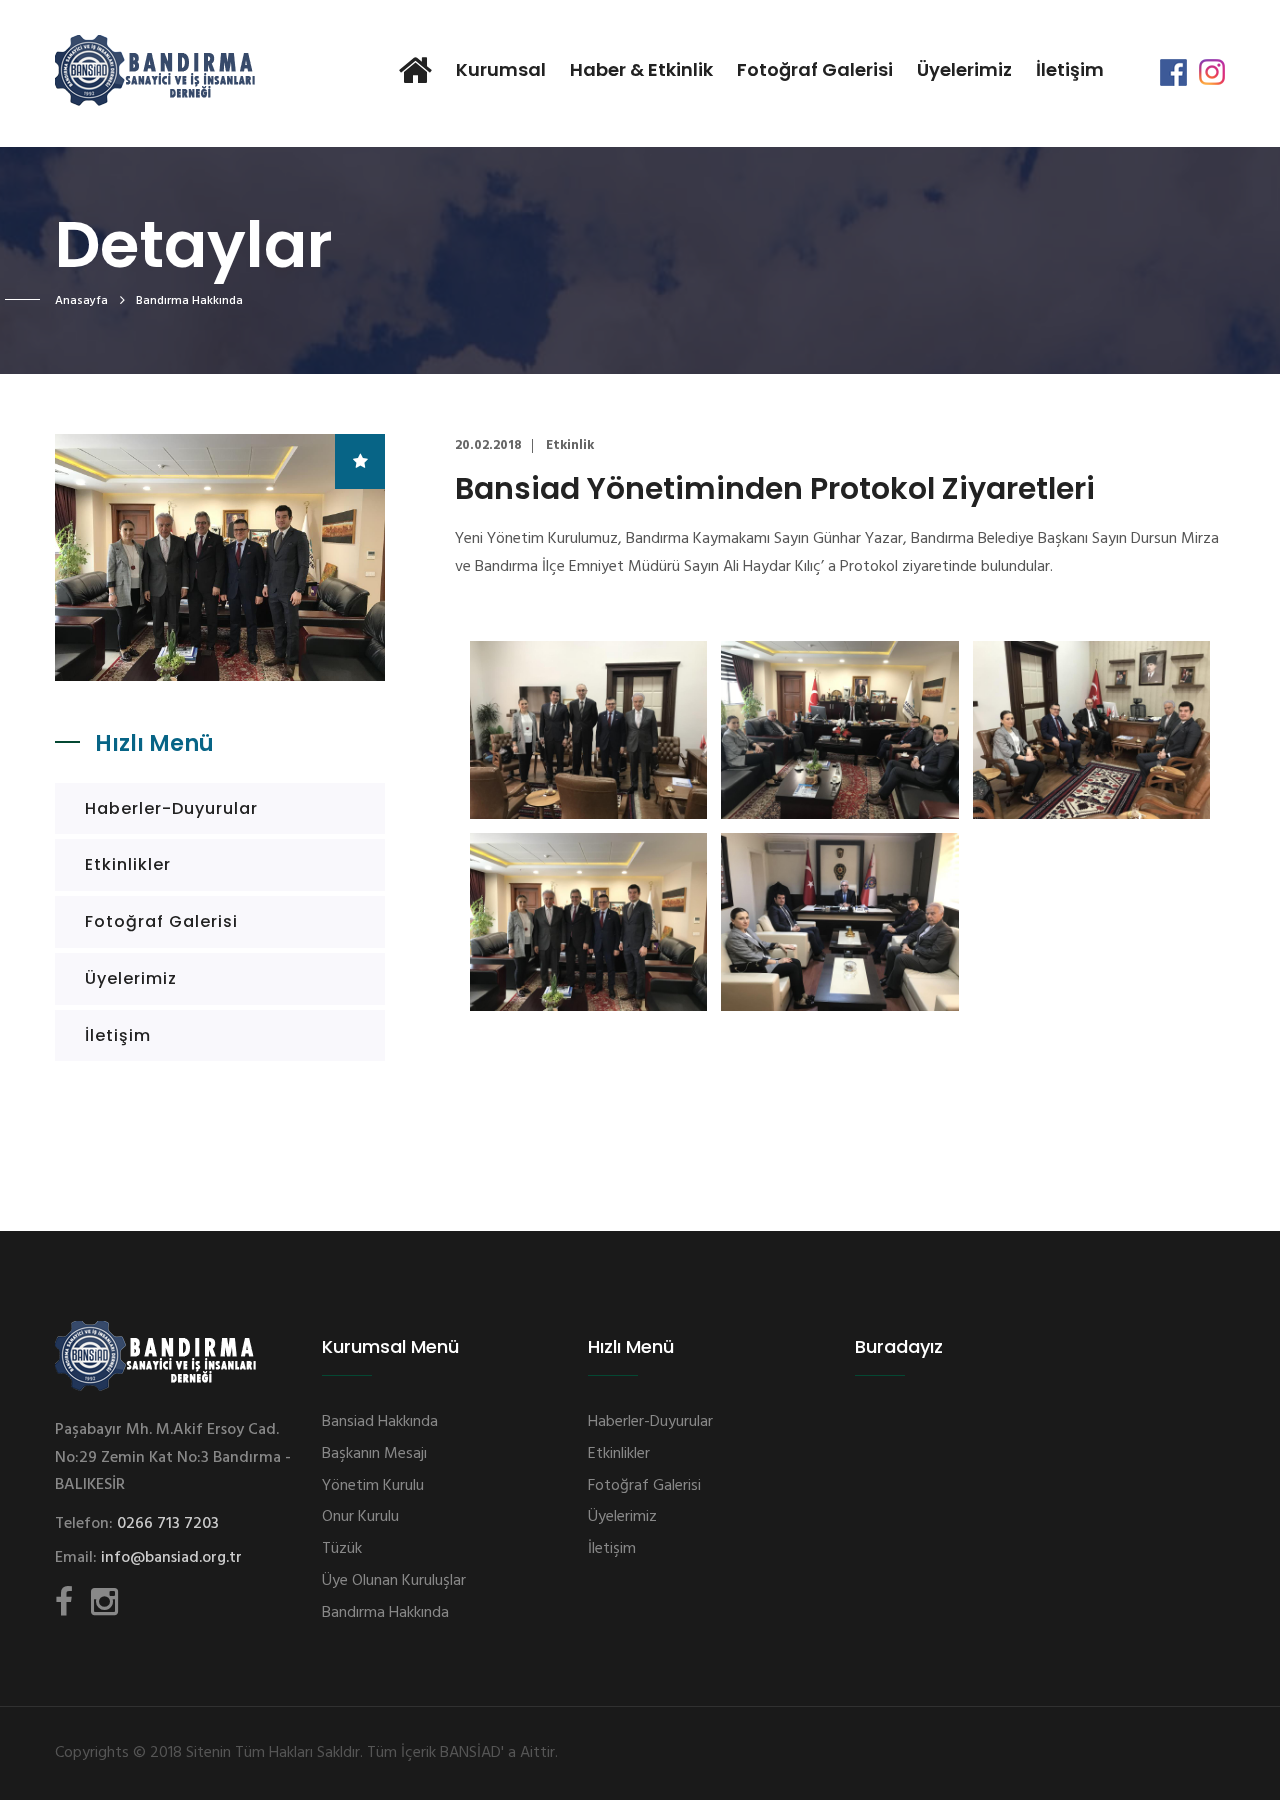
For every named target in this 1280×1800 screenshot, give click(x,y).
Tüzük (342, 1549)
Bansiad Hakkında (380, 1422)
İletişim (1070, 69)
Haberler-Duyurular (171, 808)
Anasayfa (81, 301)
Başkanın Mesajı (374, 1454)
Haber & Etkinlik (641, 69)
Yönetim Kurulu (373, 1486)
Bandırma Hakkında (385, 1613)
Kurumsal (501, 69)
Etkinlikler (128, 864)
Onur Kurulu (360, 1517)
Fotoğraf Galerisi (815, 69)
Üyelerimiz (964, 69)
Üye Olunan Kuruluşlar (394, 1581)
